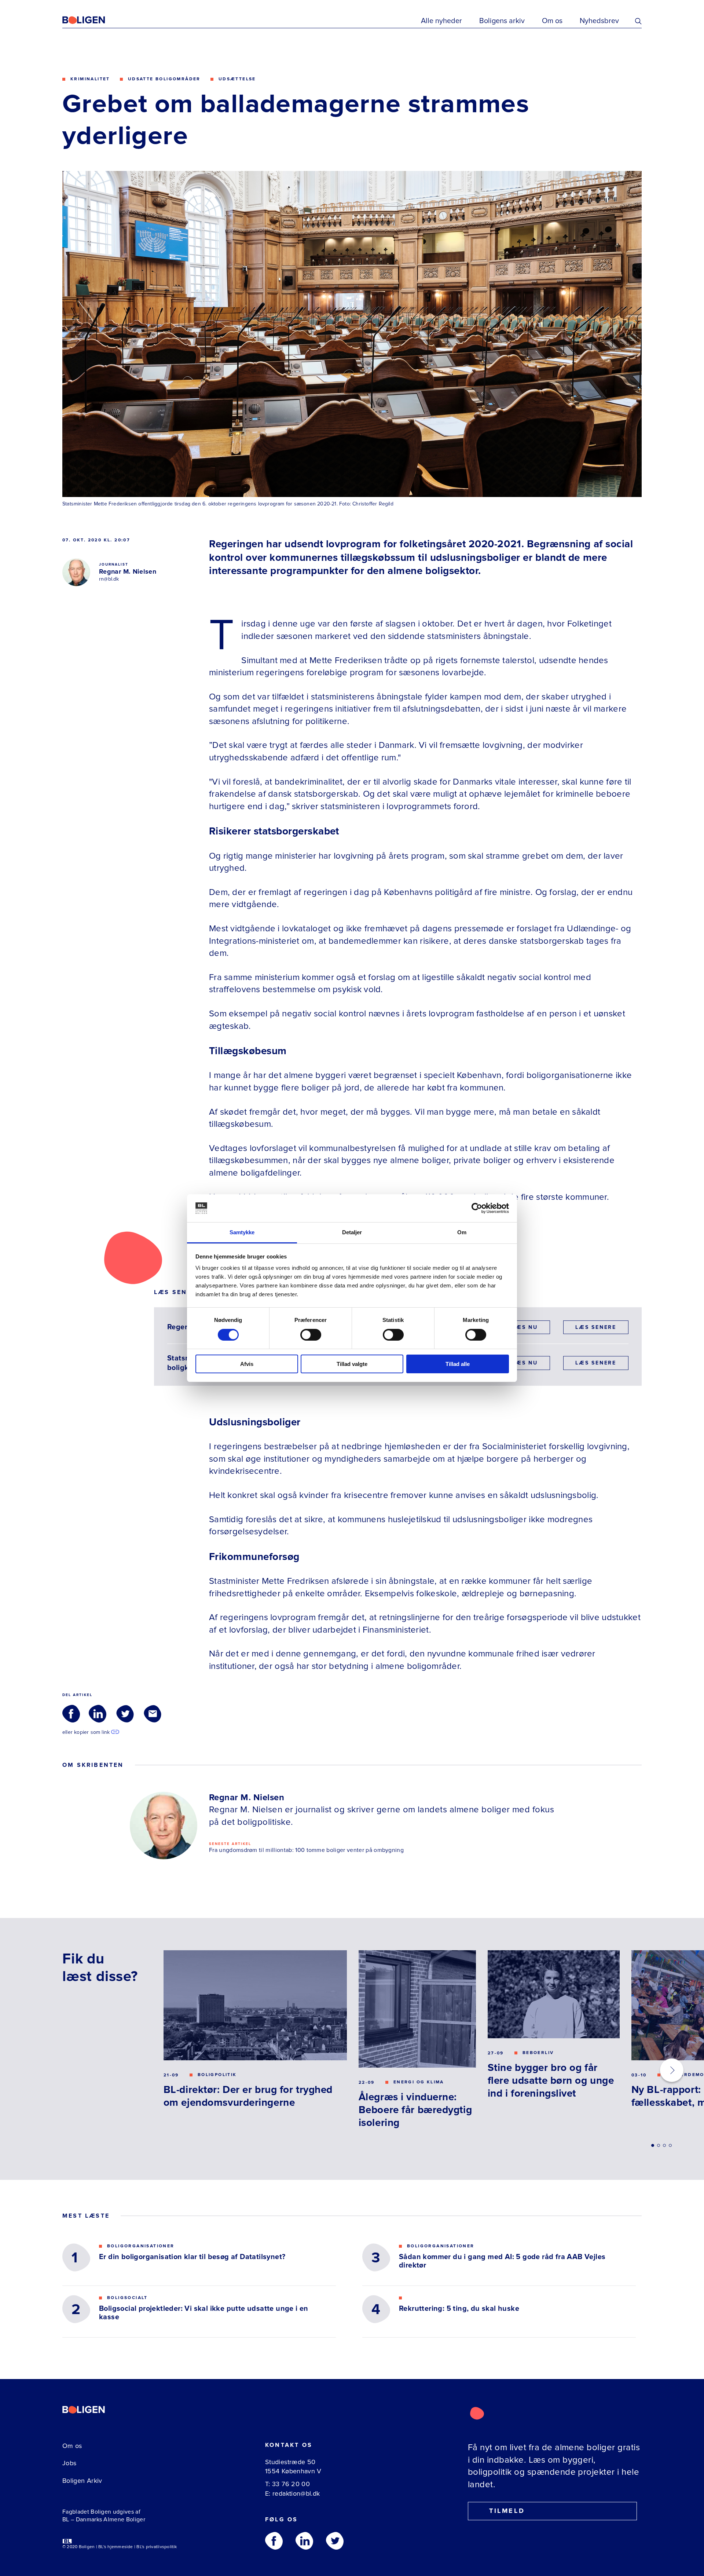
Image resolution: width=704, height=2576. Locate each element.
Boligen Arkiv (82, 2481)
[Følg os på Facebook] (274, 2541)
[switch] (311, 1335)
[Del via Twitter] (125, 1714)
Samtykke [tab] (242, 1232)
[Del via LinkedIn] (98, 1714)
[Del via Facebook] (71, 1714)
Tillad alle (458, 1364)
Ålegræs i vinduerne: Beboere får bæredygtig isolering (415, 2110)
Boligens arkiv (502, 21)
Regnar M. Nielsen (128, 571)
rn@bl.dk (109, 579)
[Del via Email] (153, 1714)
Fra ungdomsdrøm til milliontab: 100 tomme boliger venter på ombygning (306, 1850)
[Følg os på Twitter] (335, 2541)
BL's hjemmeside (116, 2547)
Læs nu (525, 1327)
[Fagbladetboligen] (93, 20)
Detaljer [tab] (352, 1232)
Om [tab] (462, 1232)
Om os (552, 21)
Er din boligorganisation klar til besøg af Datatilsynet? (192, 2257)
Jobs (69, 2463)
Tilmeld (507, 2511)
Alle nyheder (441, 21)
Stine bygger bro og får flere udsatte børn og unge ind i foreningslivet (551, 2080)
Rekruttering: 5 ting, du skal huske (459, 2309)
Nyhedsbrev (599, 21)
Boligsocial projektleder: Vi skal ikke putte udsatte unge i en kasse (204, 2313)
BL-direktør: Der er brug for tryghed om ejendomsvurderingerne (248, 2096)
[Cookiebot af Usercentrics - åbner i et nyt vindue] (477, 1208)
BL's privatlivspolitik (157, 2547)
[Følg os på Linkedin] (304, 2541)
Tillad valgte (352, 1364)
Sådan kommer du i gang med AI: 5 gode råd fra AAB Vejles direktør (502, 2261)
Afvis (247, 1364)
